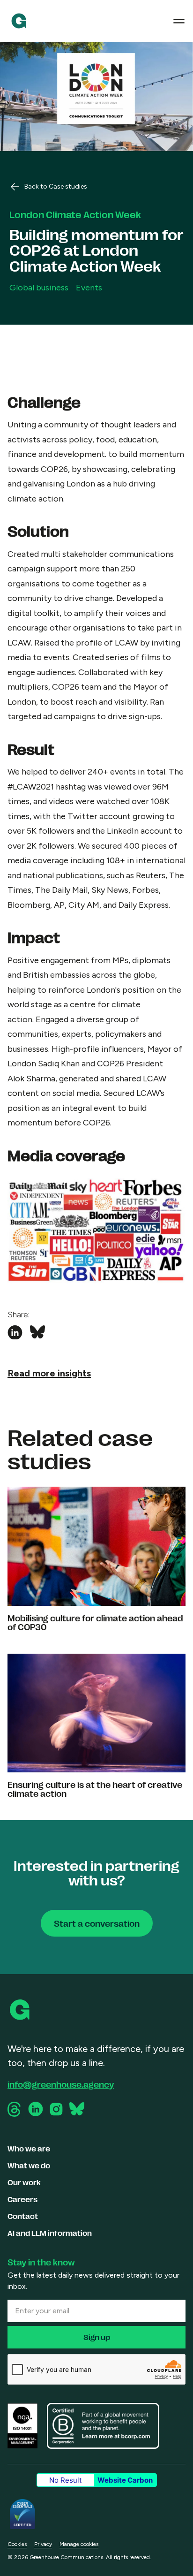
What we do (29, 2165)
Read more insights (49, 1373)
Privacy (43, 2544)
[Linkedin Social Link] (36, 2109)
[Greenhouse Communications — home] (19, 21)
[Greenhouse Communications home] (21, 2010)
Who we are (29, 2148)
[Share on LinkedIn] (15, 1333)
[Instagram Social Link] (56, 2109)
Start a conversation (97, 1923)
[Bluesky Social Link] (77, 2109)
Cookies (17, 2544)
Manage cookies (79, 2544)
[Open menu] (179, 21)
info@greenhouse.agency (61, 2084)
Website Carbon (125, 2480)
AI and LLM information (50, 2233)
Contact (23, 2216)
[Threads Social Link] (15, 2109)
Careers (22, 2199)
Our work (24, 2182)
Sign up (97, 2337)
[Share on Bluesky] (37, 1333)
